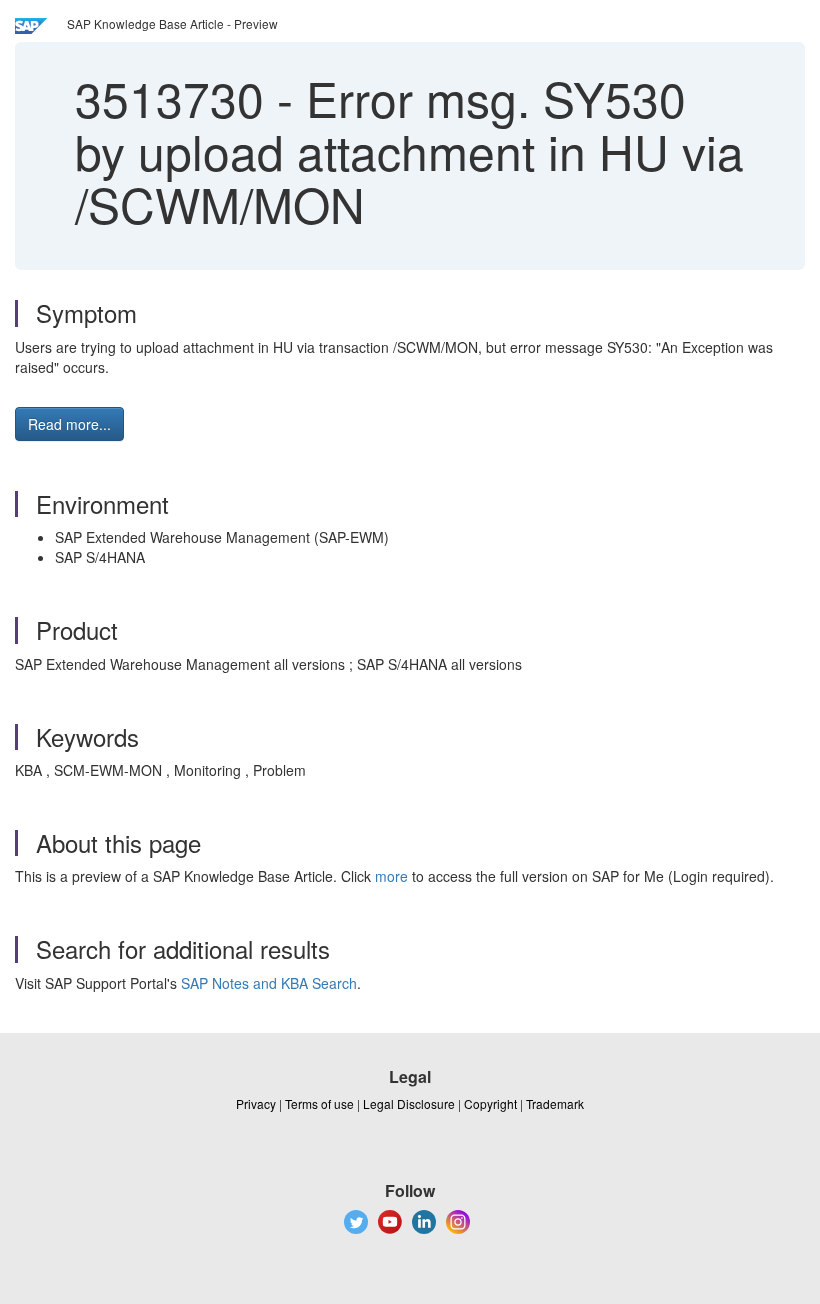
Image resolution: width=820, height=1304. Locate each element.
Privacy (256, 1103)
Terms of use (319, 1103)
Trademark (555, 1103)
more (391, 876)
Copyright (490, 1103)
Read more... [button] (69, 424)
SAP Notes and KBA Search (269, 983)
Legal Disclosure (409, 1103)
